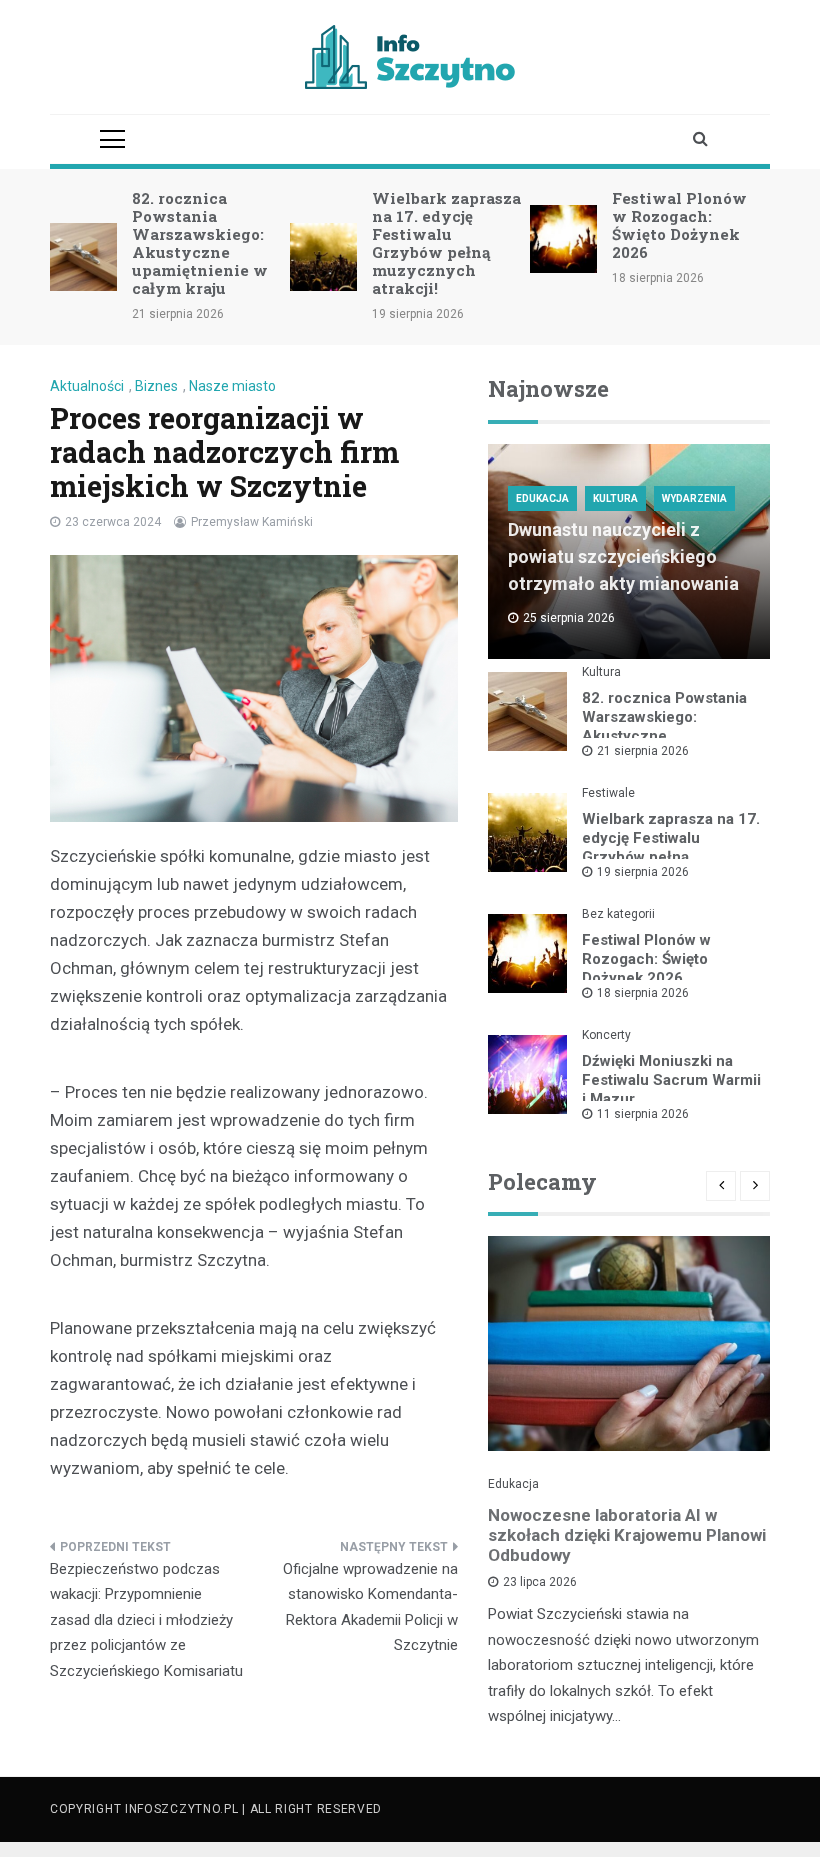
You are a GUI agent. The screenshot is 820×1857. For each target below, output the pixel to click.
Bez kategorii (618, 914)
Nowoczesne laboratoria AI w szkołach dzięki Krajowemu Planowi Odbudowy (627, 1535)
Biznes (156, 386)
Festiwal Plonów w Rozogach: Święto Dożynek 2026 (679, 225)
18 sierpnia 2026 (643, 993)
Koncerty (606, 1035)
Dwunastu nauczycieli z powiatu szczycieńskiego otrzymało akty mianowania (623, 556)
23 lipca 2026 (540, 1582)
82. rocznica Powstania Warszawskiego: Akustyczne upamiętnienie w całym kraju (200, 243)
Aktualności (87, 386)
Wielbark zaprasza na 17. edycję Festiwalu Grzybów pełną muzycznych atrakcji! (446, 243)
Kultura (615, 498)
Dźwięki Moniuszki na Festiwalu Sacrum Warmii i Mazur (671, 1080)
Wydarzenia (694, 498)
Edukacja (542, 498)
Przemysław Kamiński (252, 522)
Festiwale (608, 793)
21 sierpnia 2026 (643, 751)
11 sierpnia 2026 (643, 1114)
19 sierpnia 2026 (643, 872)
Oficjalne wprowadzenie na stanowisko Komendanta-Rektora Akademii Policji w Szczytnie (370, 1607)
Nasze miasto (232, 386)
